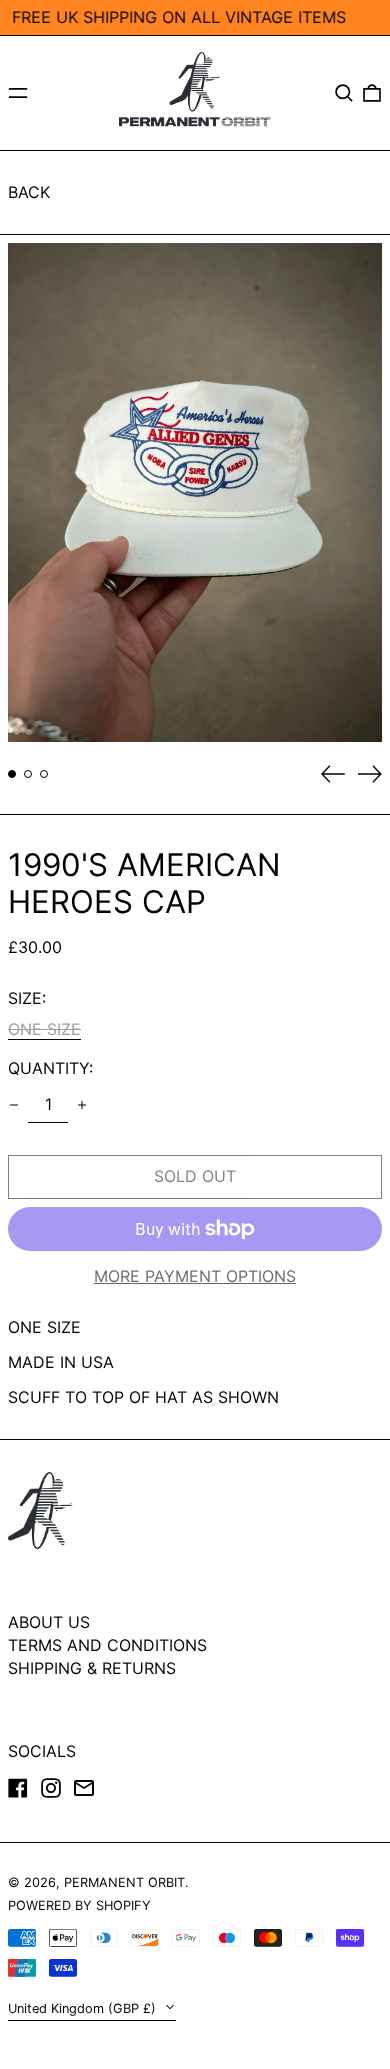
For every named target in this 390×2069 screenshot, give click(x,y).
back (29, 192)
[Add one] (82, 1105)
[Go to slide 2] (28, 774)
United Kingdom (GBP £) (84, 2008)
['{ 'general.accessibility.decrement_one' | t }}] (14, 1105)
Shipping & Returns (92, 1668)
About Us (49, 1622)
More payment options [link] (195, 1276)
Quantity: (50, 1068)
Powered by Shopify (79, 1905)
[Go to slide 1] (12, 774)
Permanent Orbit (124, 1882)
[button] (344, 93)
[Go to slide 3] (44, 774)
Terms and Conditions (107, 1645)
